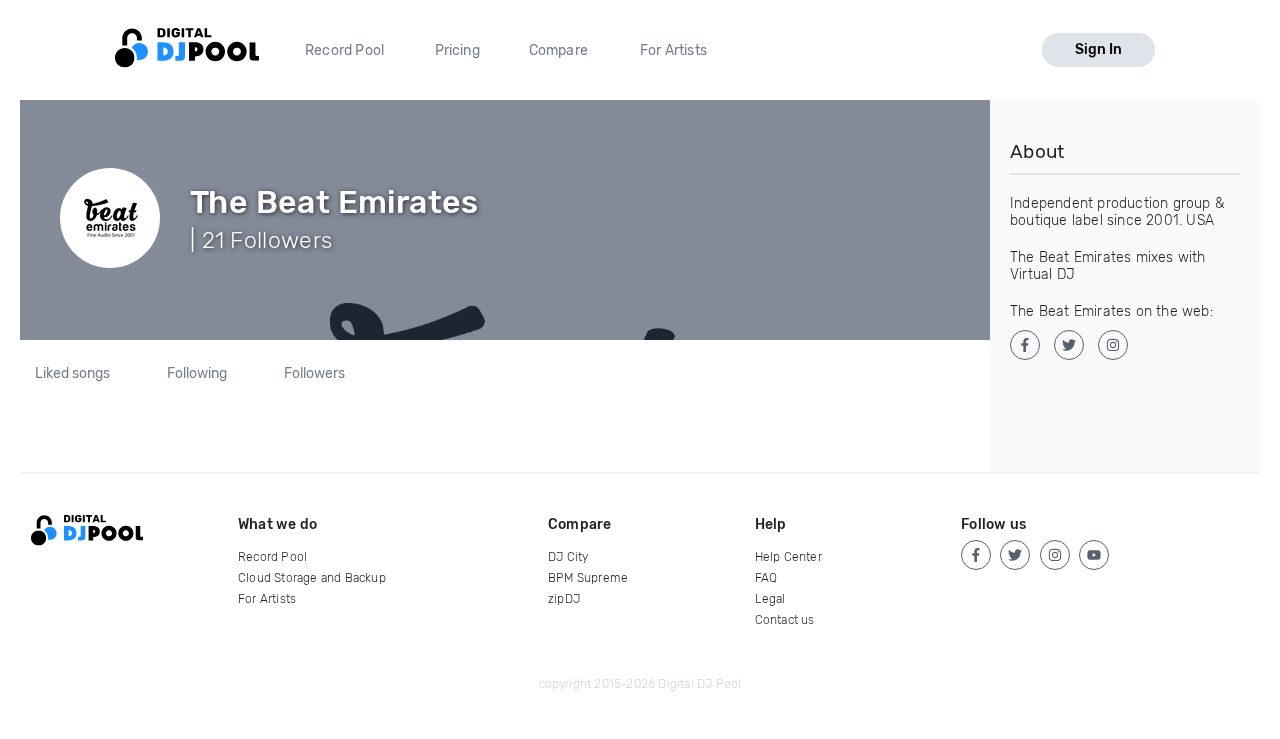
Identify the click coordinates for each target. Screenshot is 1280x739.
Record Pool (344, 50)
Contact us (785, 620)
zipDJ (564, 599)
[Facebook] (976, 555)
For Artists (673, 50)
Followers (314, 374)
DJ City (568, 557)
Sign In (1098, 49)
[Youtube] (1094, 555)
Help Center (788, 557)
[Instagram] (1055, 555)
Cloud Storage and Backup (312, 578)
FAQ (766, 578)
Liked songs (72, 374)
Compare (558, 50)
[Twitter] (1015, 555)
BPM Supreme (588, 578)
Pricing (457, 50)
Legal (770, 599)
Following (197, 374)
